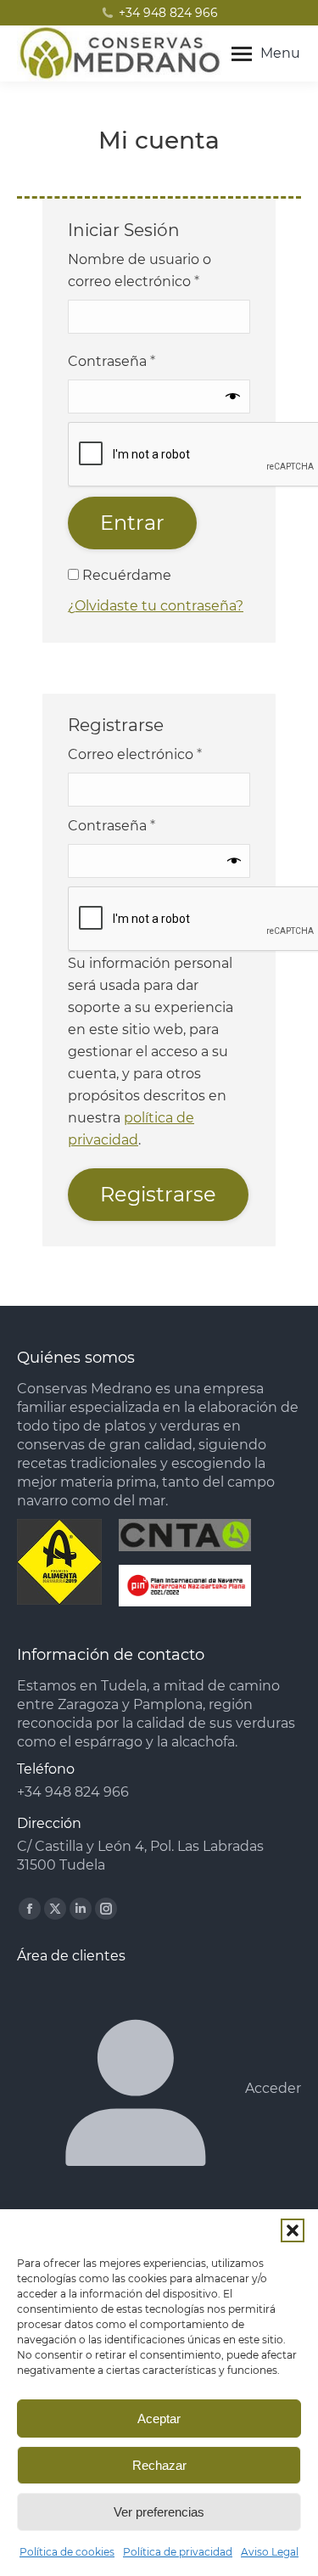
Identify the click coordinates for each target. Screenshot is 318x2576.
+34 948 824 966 (168, 13)
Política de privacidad (178, 2552)
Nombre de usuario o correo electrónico (139, 270)
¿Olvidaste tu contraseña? (156, 606)
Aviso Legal (270, 2552)
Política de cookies (67, 2552)
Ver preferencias (159, 2512)
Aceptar (159, 2419)
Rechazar (159, 2465)
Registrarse (158, 1194)
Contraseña (112, 361)
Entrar (132, 523)
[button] (293, 2230)
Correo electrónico (135, 754)
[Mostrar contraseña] (233, 397)
